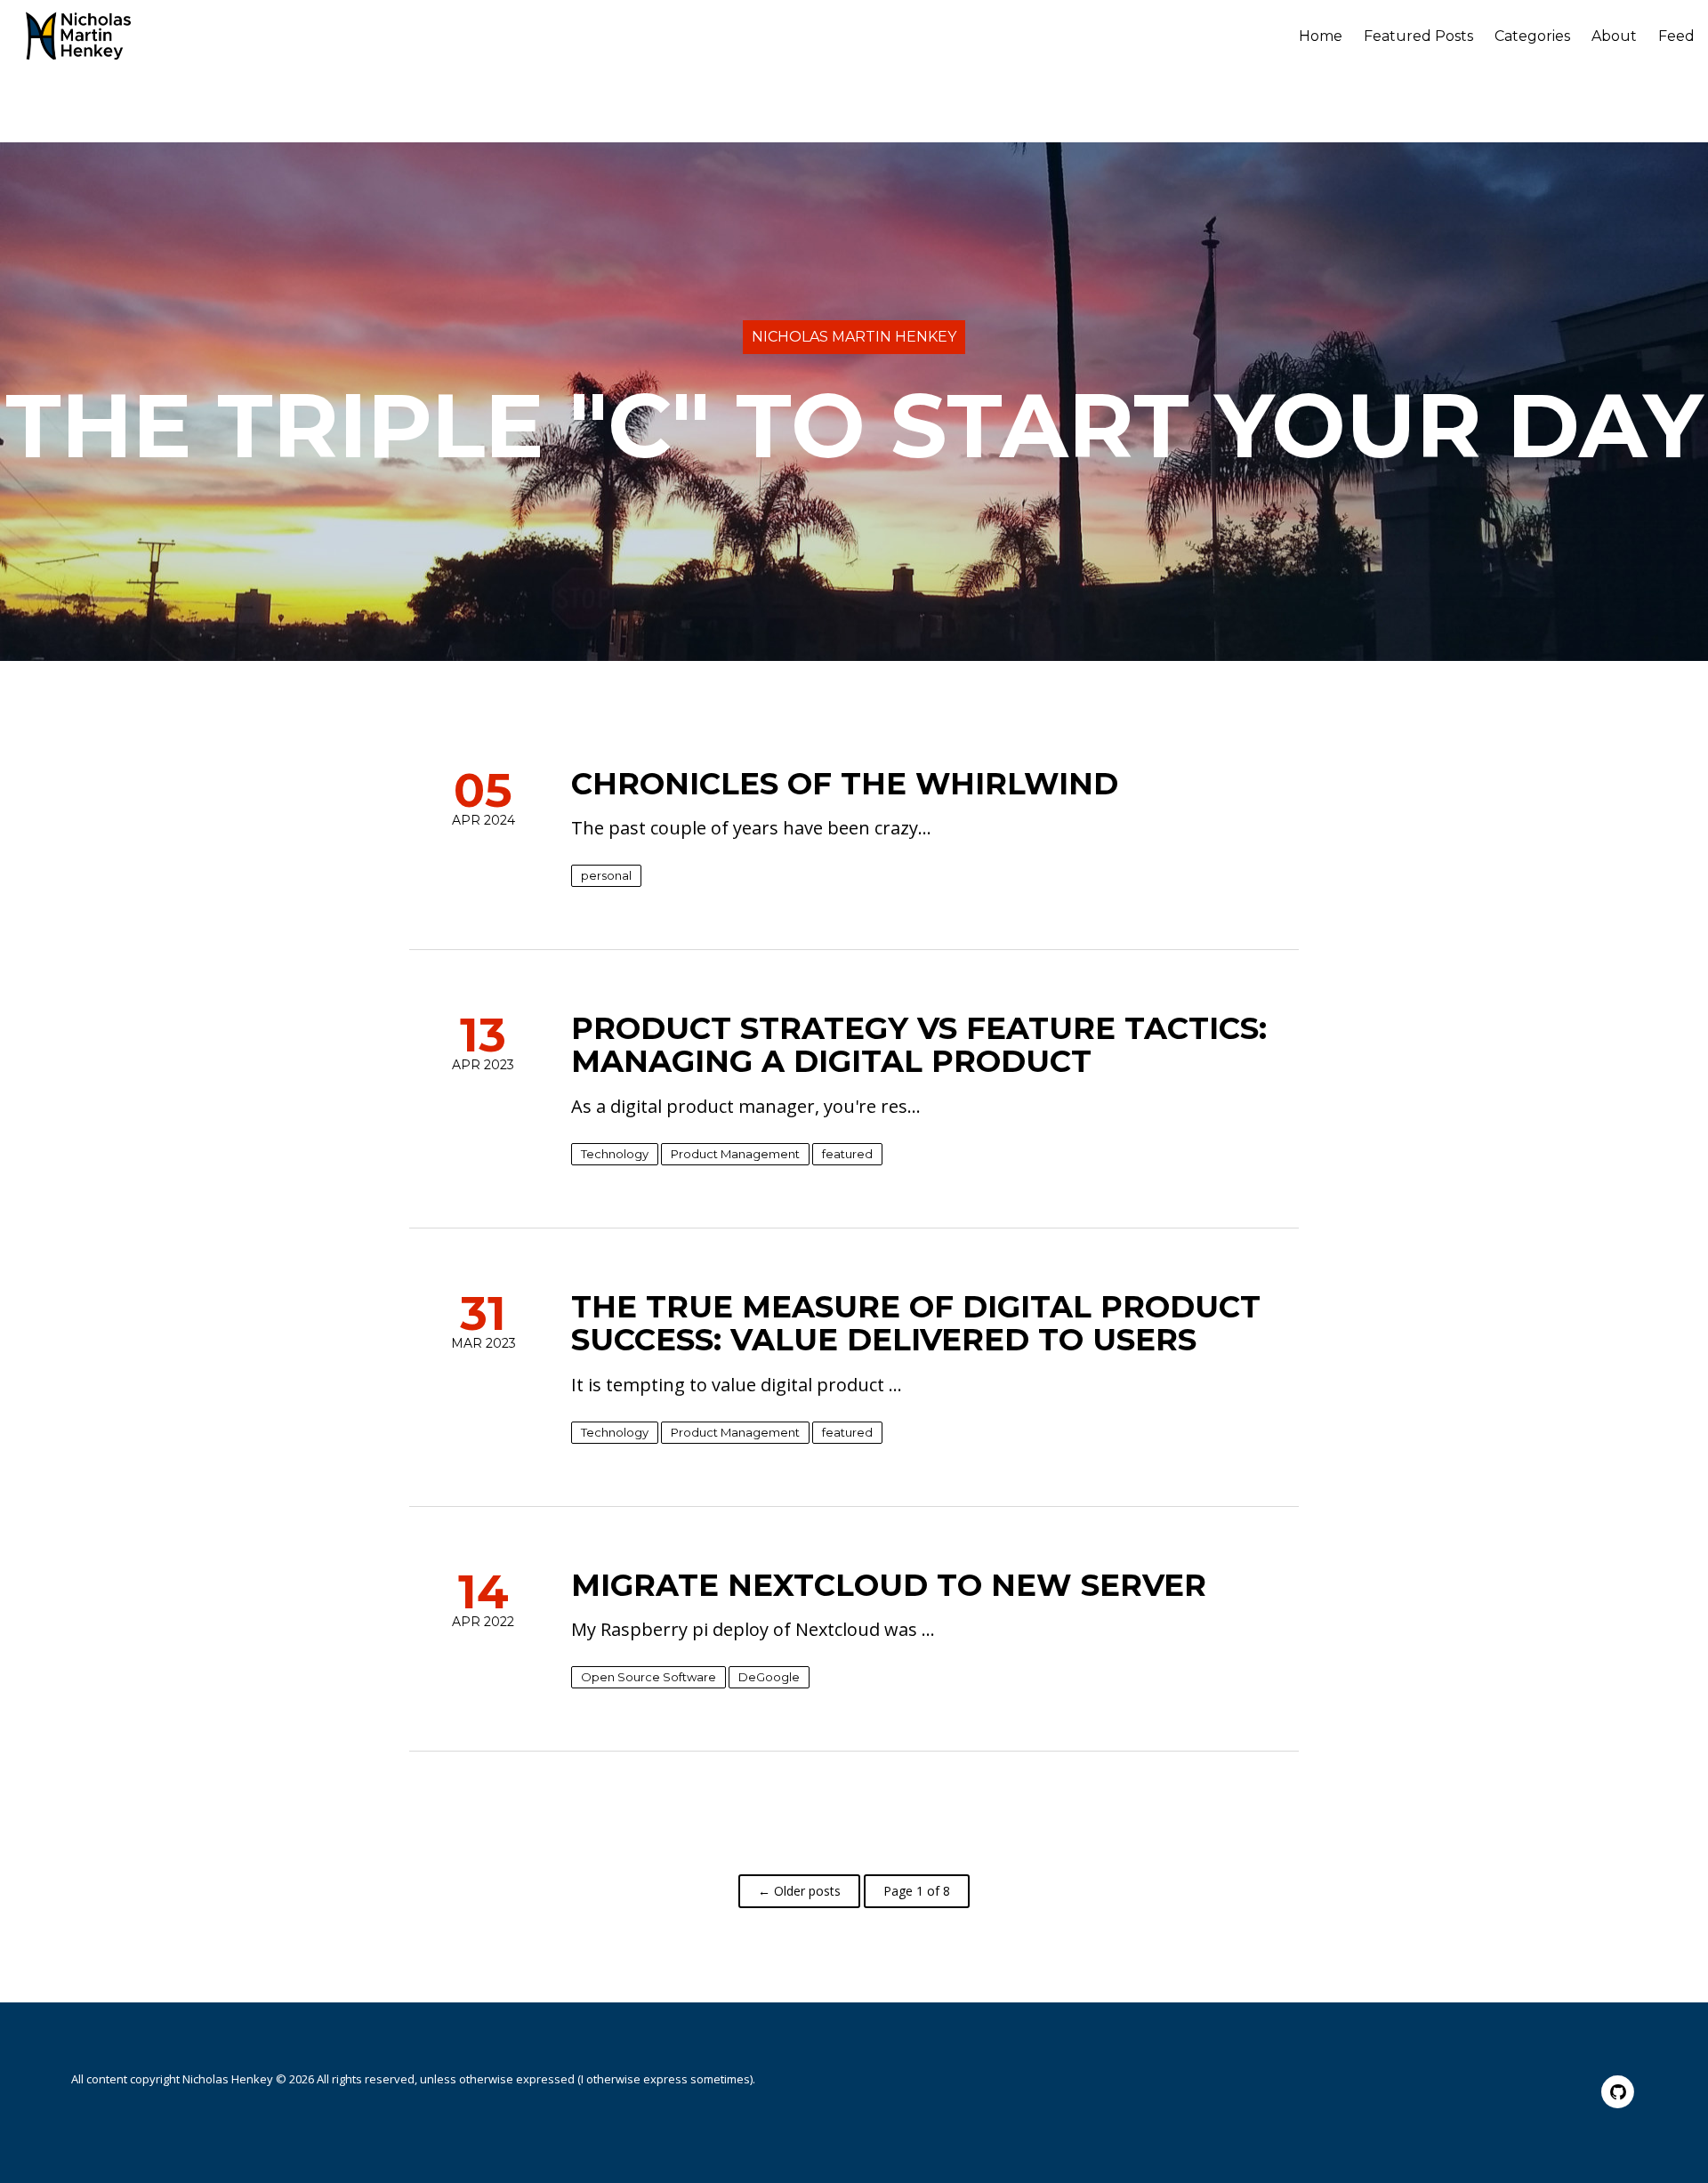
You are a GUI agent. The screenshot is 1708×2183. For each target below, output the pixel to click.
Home (1321, 36)
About (1614, 36)
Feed (1676, 36)
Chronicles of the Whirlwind (845, 784)
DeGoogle (769, 1677)
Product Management (735, 1154)
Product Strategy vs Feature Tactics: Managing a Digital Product (919, 1045)
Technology (615, 1154)
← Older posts (799, 1891)
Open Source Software (649, 1677)
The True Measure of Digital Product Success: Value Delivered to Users (916, 1323)
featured (847, 1154)
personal (606, 875)
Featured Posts (1418, 36)
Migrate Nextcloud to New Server (889, 1585)
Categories (1532, 36)
